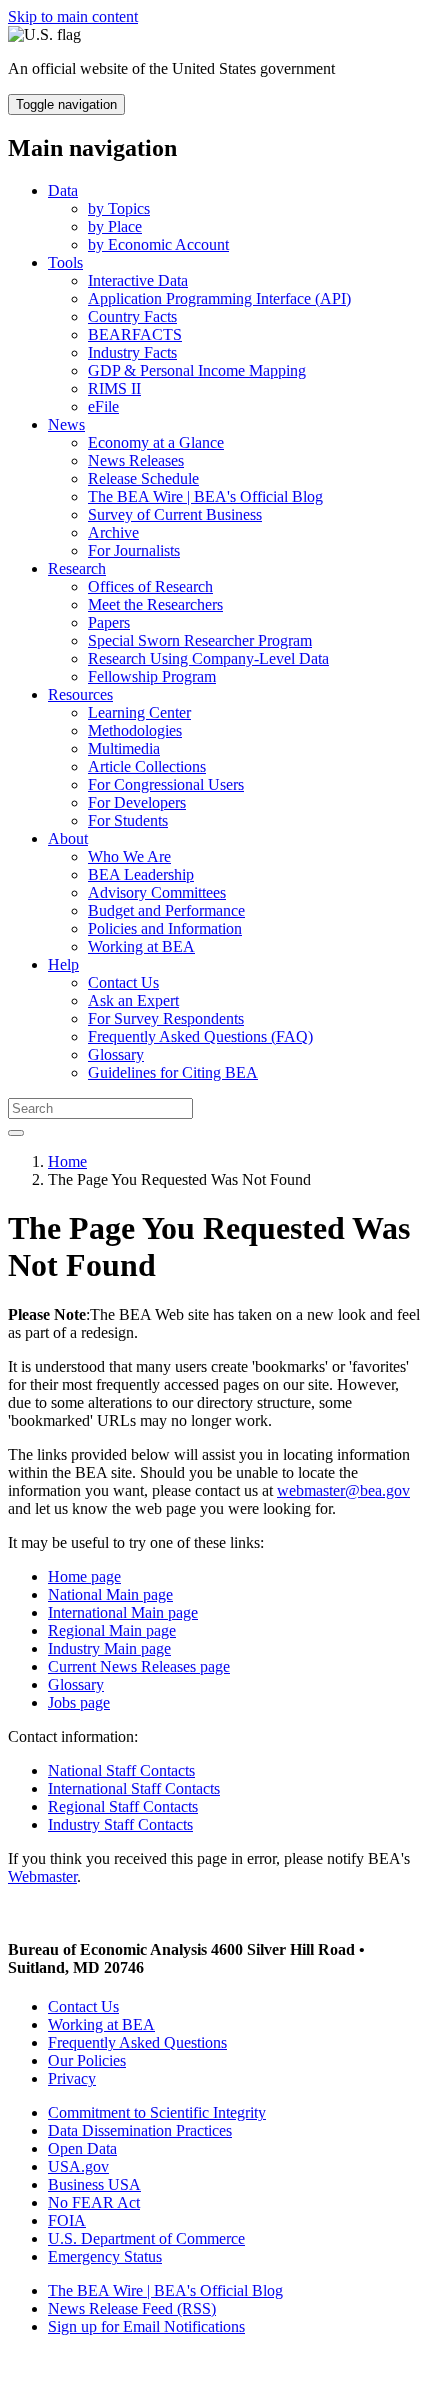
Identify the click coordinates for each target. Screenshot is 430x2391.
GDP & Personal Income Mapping (197, 370)
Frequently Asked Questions (137, 2042)
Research (77, 568)
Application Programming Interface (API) (219, 298)
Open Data (82, 2148)
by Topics (119, 208)
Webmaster (42, 1876)
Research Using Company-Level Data (208, 658)
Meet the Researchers (155, 604)
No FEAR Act (94, 2202)
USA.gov (78, 2166)
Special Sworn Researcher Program (200, 640)
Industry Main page (109, 1648)
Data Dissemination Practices (140, 2130)
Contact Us (123, 982)
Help (63, 964)
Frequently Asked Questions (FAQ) (200, 1036)
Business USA (94, 2184)
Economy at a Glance (156, 442)
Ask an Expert (133, 1000)
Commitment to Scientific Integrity (157, 2112)
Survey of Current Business (175, 514)
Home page (84, 1576)
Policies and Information (165, 928)
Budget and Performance (166, 910)
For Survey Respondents (166, 1018)
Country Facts (132, 316)
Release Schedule (143, 478)
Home (67, 1161)
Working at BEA (141, 946)
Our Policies (87, 2060)
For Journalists (134, 550)
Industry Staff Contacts (120, 1824)
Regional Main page (112, 1630)
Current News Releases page (139, 1666)
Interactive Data (138, 280)
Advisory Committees (157, 892)
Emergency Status (105, 2256)
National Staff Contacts (121, 1770)
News (66, 424)
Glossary (116, 1054)
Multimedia (124, 748)
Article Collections (147, 766)
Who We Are (129, 856)
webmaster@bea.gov (343, 1490)
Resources (80, 694)
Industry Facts (132, 352)
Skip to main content (73, 16)
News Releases (136, 460)
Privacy (72, 2078)
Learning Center (139, 712)
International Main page (123, 1612)
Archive (113, 532)
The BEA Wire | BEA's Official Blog (205, 496)
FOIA (67, 2220)
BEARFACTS (135, 334)
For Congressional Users (166, 784)
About (68, 838)
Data (63, 190)
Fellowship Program (152, 676)
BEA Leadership (141, 874)
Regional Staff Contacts (123, 1806)
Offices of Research (150, 586)
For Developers (137, 802)
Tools (65, 262)
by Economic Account (158, 244)
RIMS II (114, 388)
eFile (103, 406)
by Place (115, 226)
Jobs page (79, 1702)
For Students (128, 820)
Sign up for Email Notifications (146, 2326)
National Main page (110, 1594)
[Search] (16, 1133)
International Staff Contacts (134, 1788)
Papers (109, 622)
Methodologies (135, 730)
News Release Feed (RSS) (132, 2308)
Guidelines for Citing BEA (173, 1072)
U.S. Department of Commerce (146, 2238)
